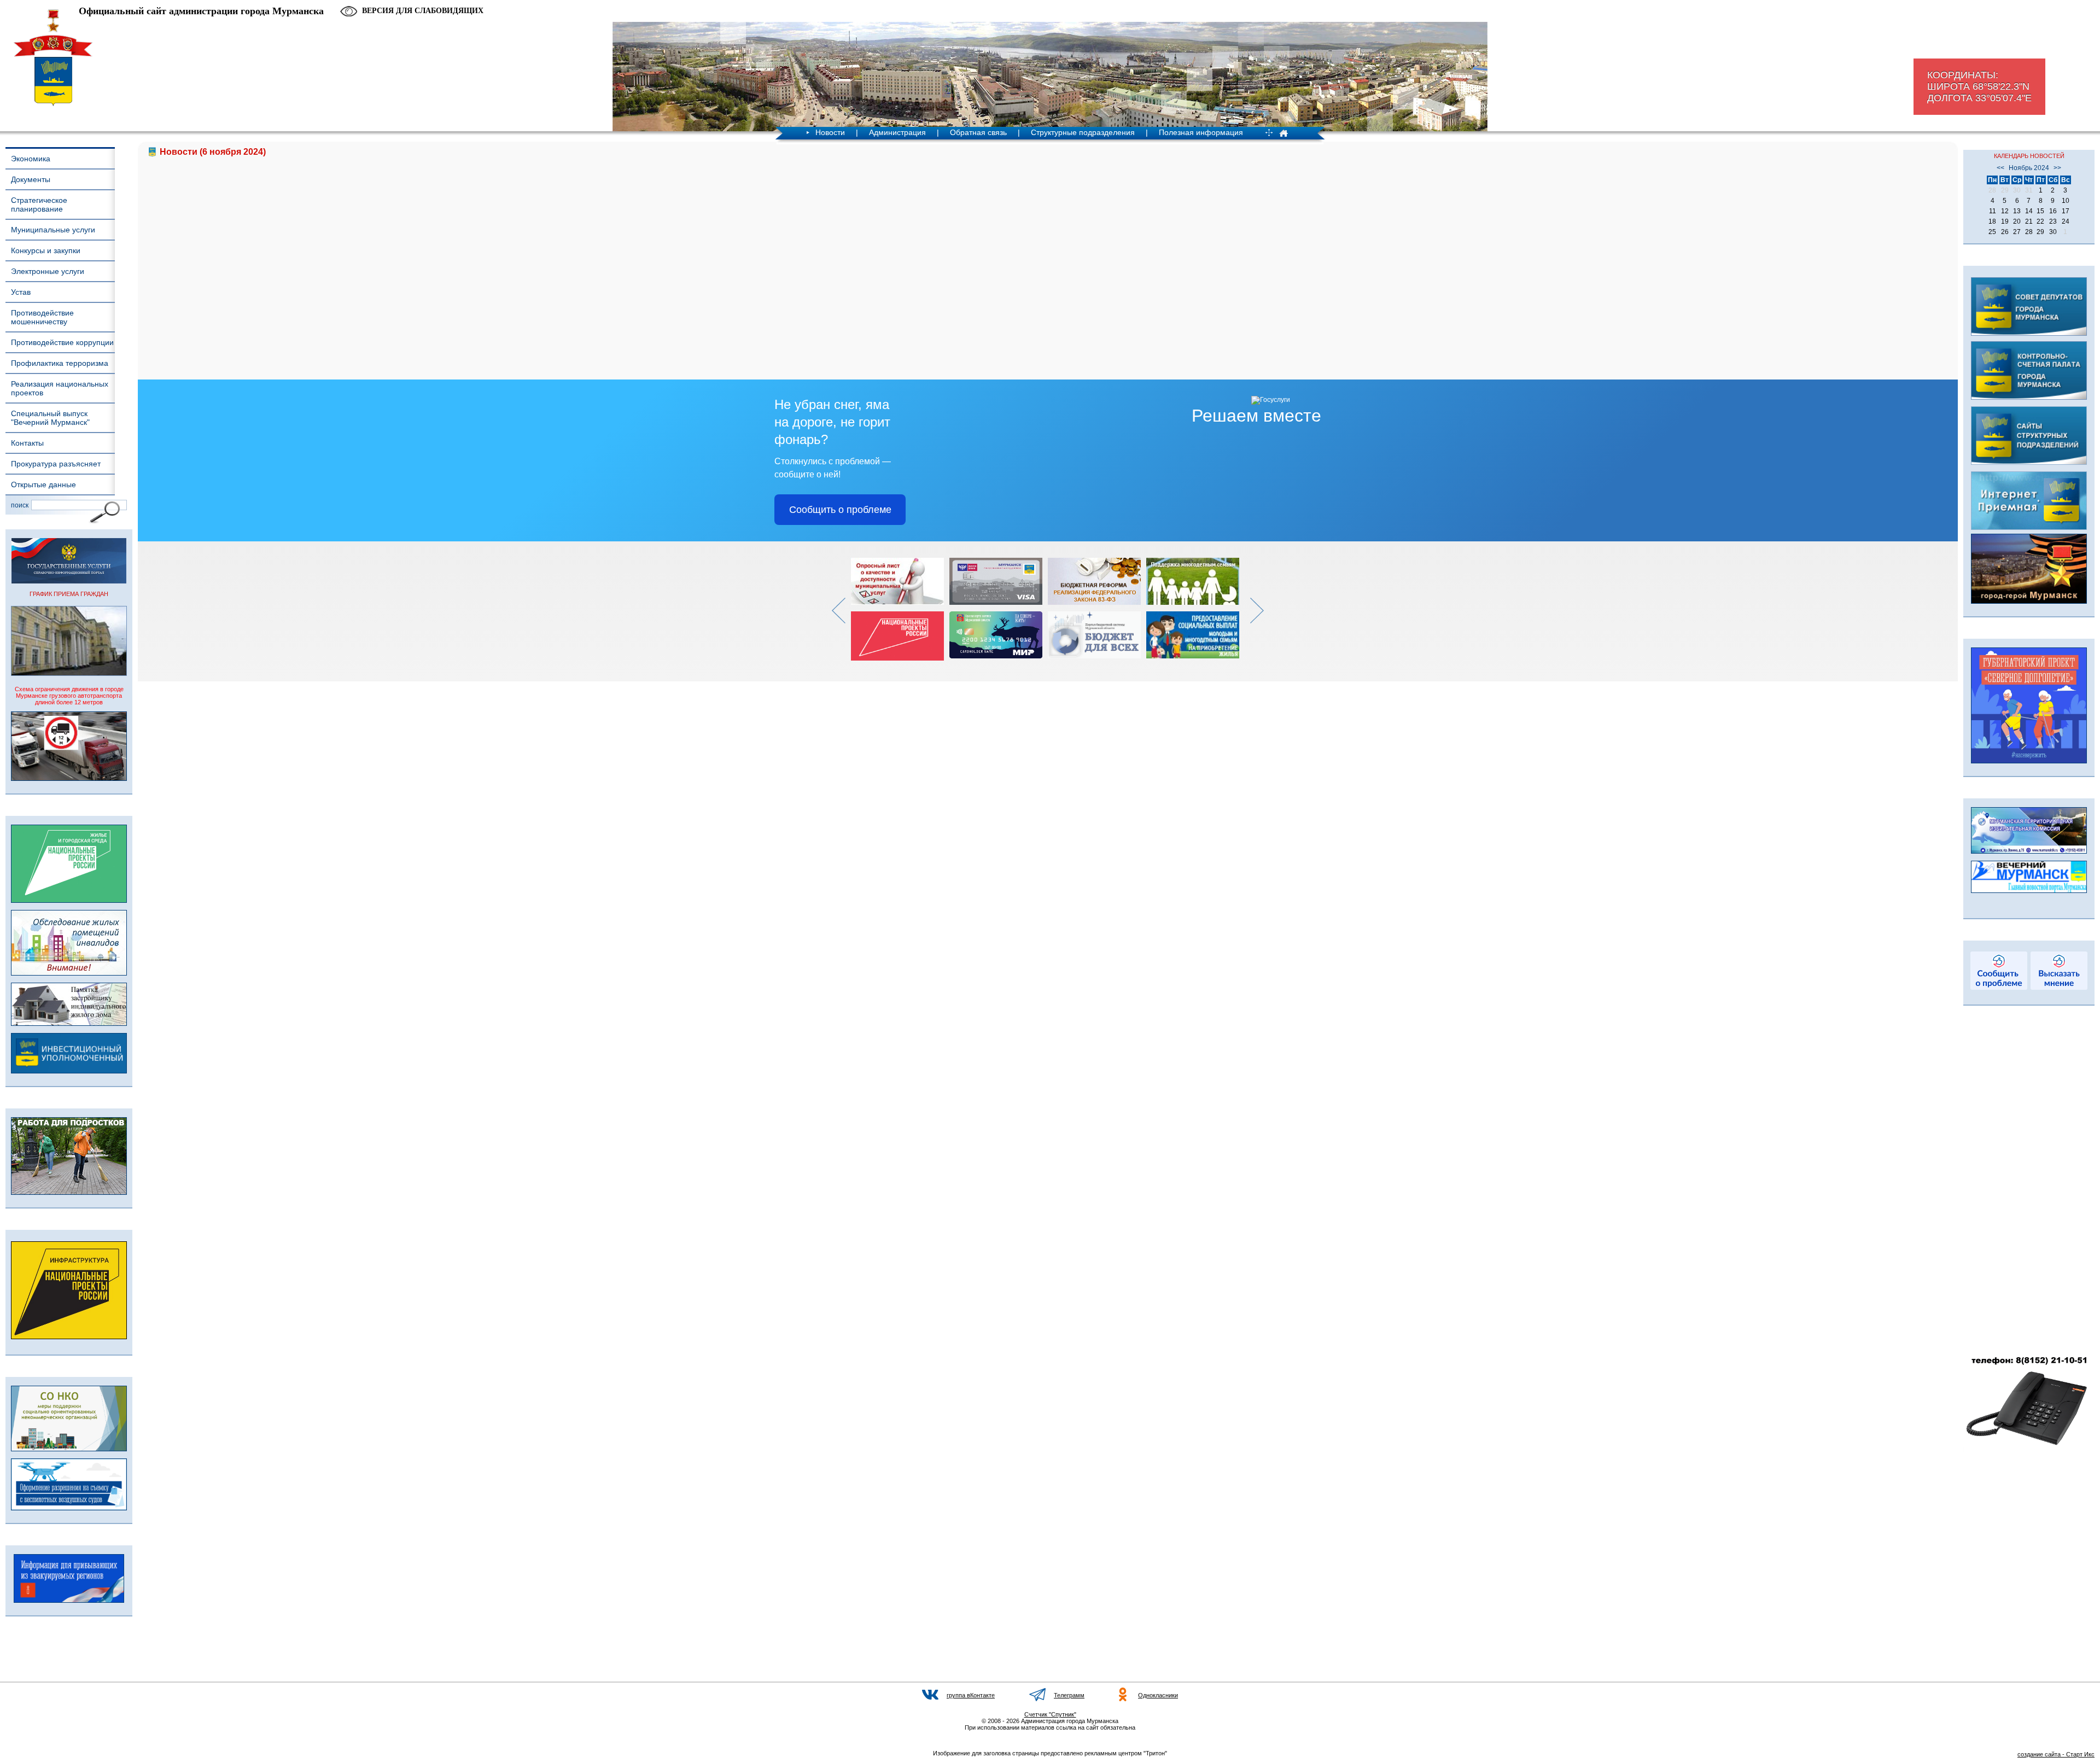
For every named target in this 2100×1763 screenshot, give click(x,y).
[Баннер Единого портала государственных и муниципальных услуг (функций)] (69, 581)
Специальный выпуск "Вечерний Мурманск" (50, 418)
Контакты (27, 443)
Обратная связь (978, 132)
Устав (21, 292)
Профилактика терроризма (60, 363)
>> (2057, 168)
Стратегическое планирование (39, 205)
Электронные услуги (48, 271)
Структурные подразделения (1083, 132)
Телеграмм (1069, 1695)
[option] (900, 609)
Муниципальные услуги (53, 230)
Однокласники (1158, 1695)
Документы (31, 179)
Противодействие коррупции (62, 342)
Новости (830, 132)
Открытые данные (43, 484)
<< (2000, 168)
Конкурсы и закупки (46, 250)
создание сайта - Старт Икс (2056, 1754)
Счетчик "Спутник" (1050, 1714)
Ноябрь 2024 (2029, 168)
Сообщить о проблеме (840, 510)
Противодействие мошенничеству (42, 317)
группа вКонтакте (971, 1695)
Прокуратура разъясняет (56, 464)
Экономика (31, 159)
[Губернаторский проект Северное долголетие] (2029, 761)
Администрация (897, 132)
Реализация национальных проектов (60, 388)
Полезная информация (1201, 132)
